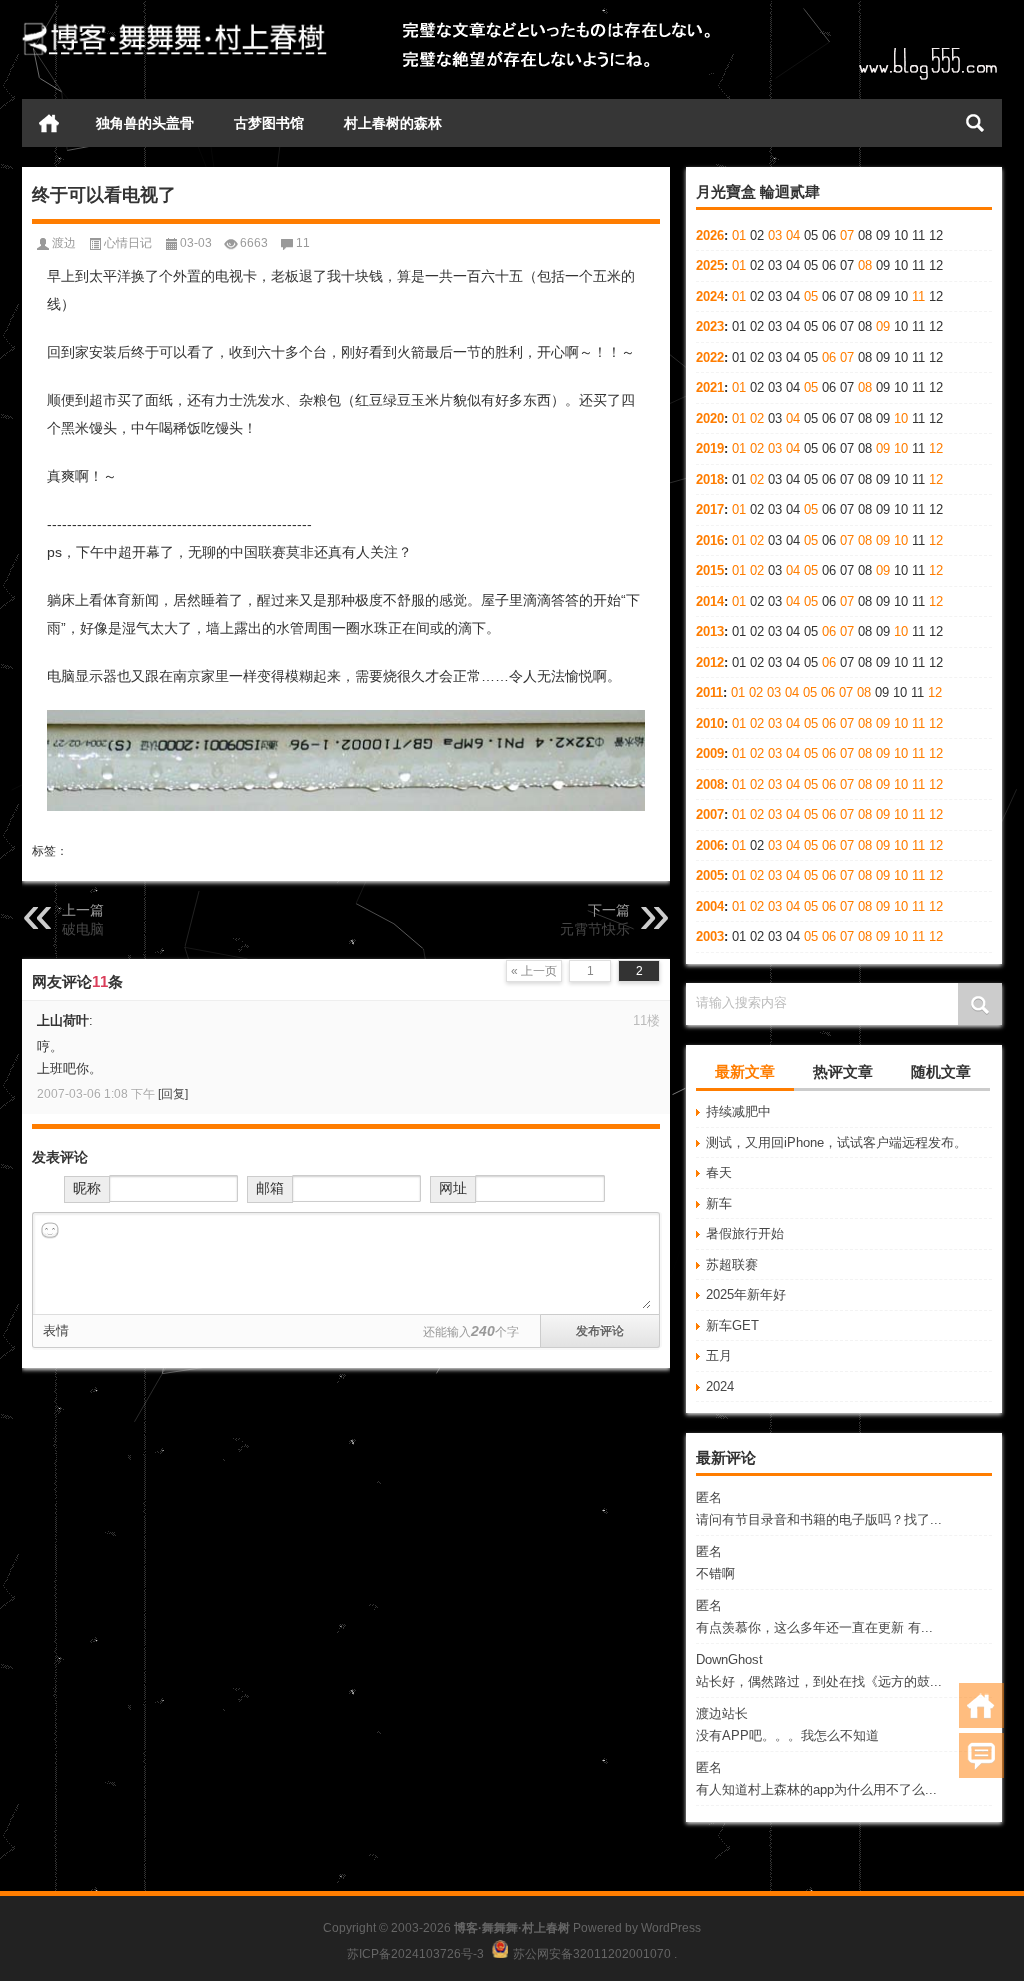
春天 (719, 1172)
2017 (710, 509)
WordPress (671, 1928)
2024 (710, 296)
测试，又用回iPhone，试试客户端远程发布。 (836, 1142)
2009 (710, 753)
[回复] (173, 1094)
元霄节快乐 (595, 929)
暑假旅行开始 (745, 1233)
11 (918, 296)
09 (883, 326)
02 (757, 418)
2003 (710, 936)
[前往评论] (981, 1755)
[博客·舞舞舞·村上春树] (175, 26)
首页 (49, 123)
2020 (710, 418)
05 (811, 296)
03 (775, 235)
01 (739, 235)
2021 (710, 387)
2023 (710, 326)
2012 (710, 662)
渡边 (64, 243)
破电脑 (83, 929)
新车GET (732, 1325)
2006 (710, 845)
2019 (710, 448)
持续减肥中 (738, 1111)
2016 (710, 540)
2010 (710, 723)
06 (829, 357)
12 (936, 448)
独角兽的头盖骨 (145, 123)
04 (793, 235)
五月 (719, 1355)
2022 (710, 357)
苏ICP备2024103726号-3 (415, 1954)
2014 (710, 601)
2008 (710, 784)
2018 (710, 479)
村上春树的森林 (393, 123)
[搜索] (975, 123)
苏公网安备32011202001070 (592, 1954)
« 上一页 (534, 971)
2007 (710, 814)
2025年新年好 (746, 1294)
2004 (710, 906)
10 (901, 418)
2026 (710, 235)
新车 (719, 1203)
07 (847, 235)
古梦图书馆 (269, 123)
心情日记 (128, 243)
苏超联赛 (732, 1264)
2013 (710, 631)
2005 (710, 875)
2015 (710, 570)
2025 (710, 265)
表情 (56, 1330)
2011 (709, 692)
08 (865, 265)
